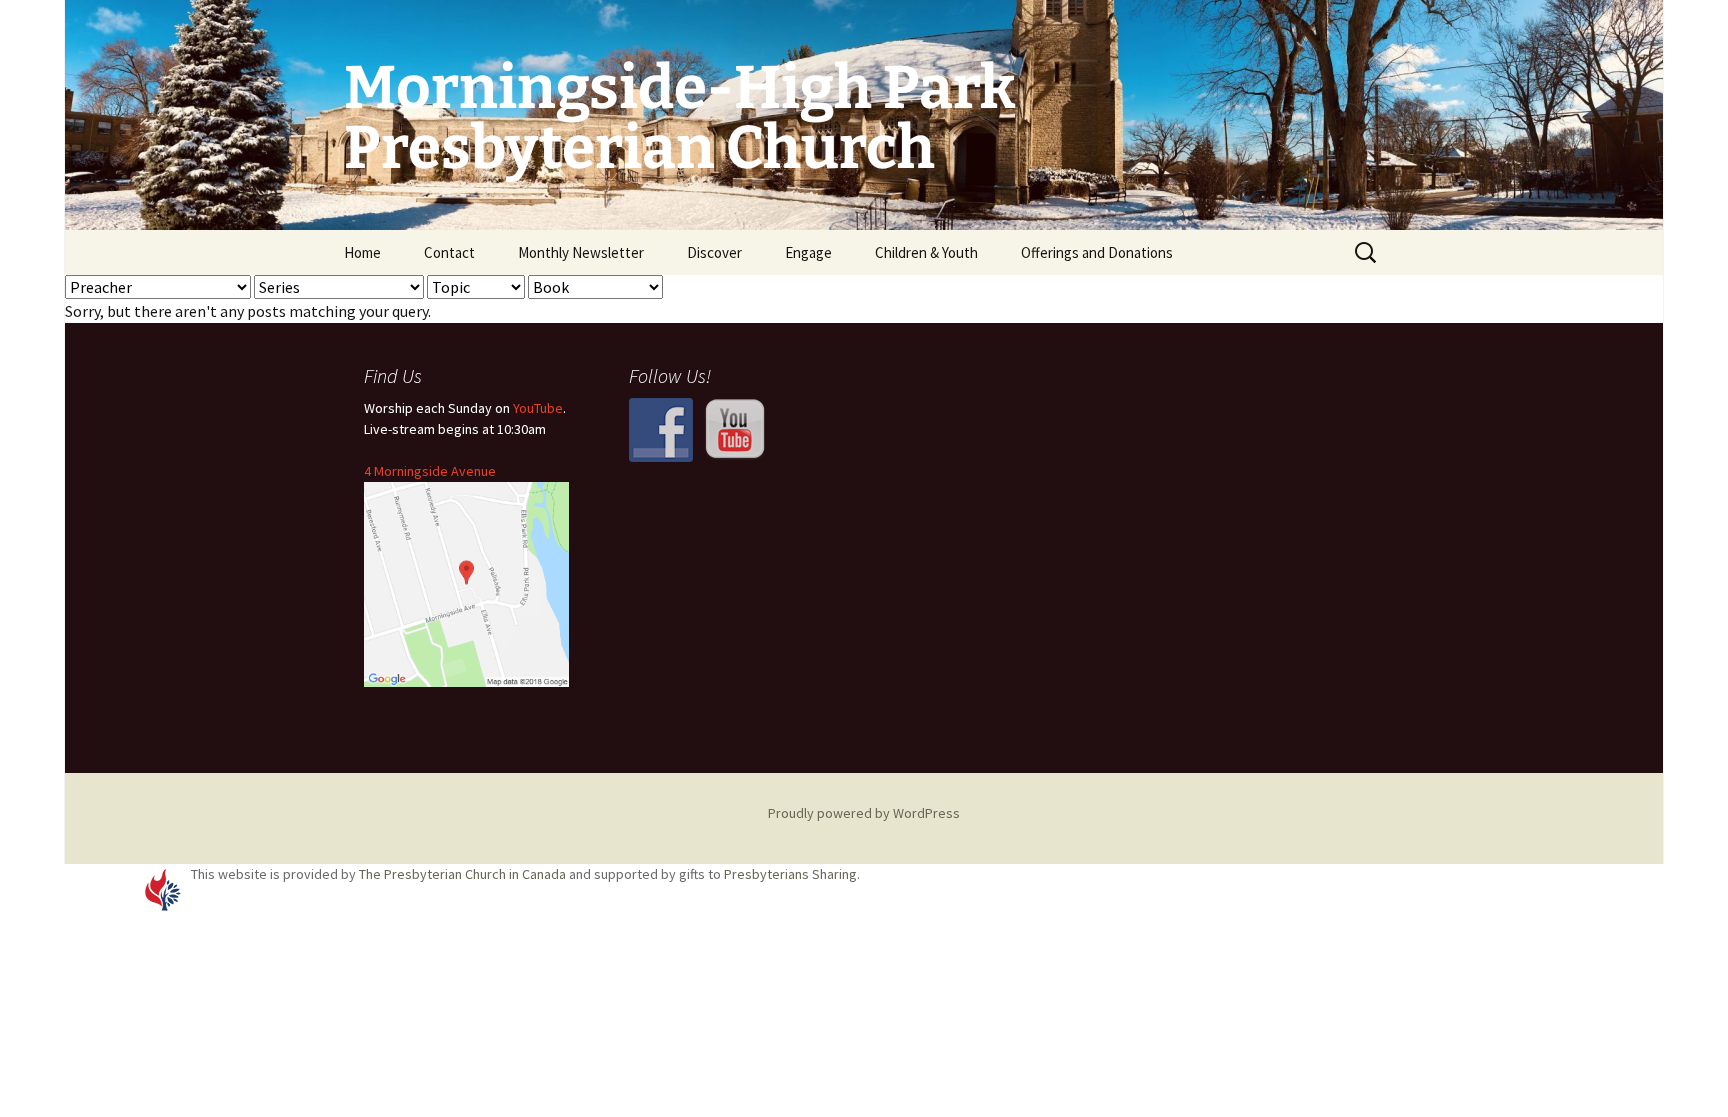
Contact (449, 252)
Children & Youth (926, 252)
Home (362, 252)
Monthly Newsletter (581, 252)
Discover (714, 252)
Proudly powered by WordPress (864, 813)
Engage (808, 252)
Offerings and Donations (1097, 252)
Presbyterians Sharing (790, 874)
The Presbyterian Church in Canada (462, 874)
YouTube (538, 408)
